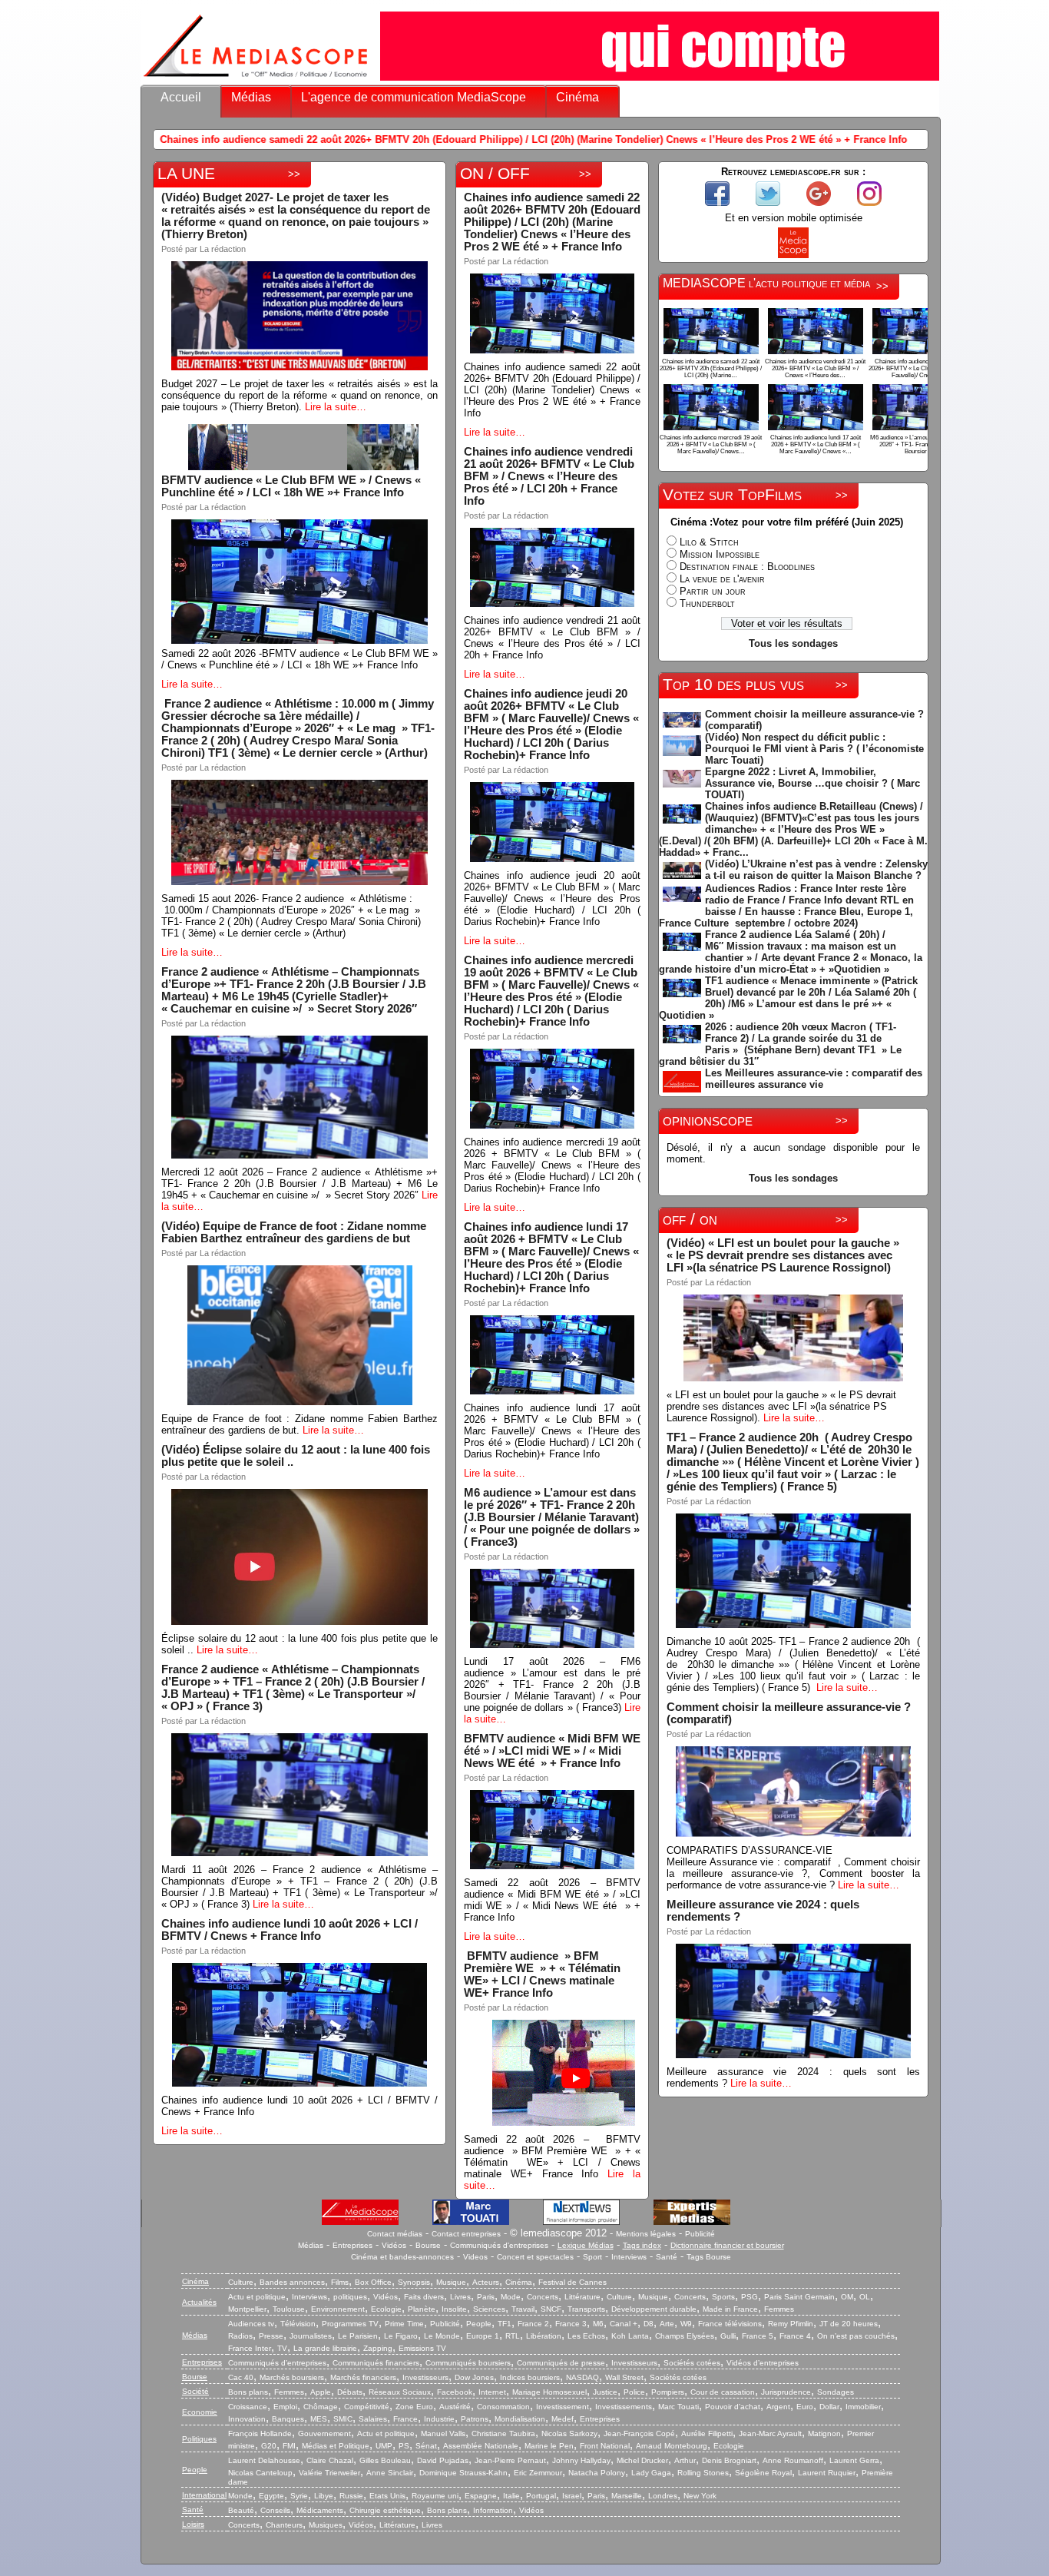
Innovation (247, 2419)
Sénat (426, 2446)
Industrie (439, 2419)
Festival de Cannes (572, 2282)
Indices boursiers (530, 2377)
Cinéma (577, 97)
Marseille (627, 2496)
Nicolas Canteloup (260, 2473)
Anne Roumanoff (793, 2460)
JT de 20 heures (849, 2324)
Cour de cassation (723, 2392)
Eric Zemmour (538, 2473)
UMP (384, 2446)
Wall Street (624, 2377)
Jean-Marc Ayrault (770, 2433)
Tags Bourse (709, 2257)
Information (493, 2510)
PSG (750, 2297)
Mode (511, 2297)
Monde (240, 2496)
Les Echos (586, 2336)
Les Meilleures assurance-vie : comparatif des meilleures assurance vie (814, 1079)
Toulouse (289, 2309)
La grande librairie (325, 2348)
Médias (251, 97)
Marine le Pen (549, 2446)
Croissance (248, 2407)
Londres (663, 2496)
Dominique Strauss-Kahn (463, 2473)
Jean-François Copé (639, 2433)
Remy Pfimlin (791, 2324)
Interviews (629, 2257)
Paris (486, 2297)
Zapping (378, 2348)
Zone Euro (414, 2407)
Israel (572, 2496)
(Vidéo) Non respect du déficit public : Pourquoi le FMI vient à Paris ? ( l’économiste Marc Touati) (814, 749)
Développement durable (654, 2309)
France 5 (758, 2336)
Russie (351, 2496)
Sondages (836, 2392)
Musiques (326, 2525)
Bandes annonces (292, 2282)
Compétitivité (367, 2407)
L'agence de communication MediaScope (414, 97)
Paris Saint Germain (799, 2297)
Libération (544, 2336)
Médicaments (320, 2510)
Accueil (181, 97)
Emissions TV (422, 2348)
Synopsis (414, 2282)
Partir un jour (713, 591)
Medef (563, 2419)
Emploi (285, 2407)
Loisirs (193, 2524)
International (204, 2495)
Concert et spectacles (535, 2257)
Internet (492, 2392)
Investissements (624, 2407)
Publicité (700, 2234)
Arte (667, 2324)
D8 (649, 2324)
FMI (289, 2446)
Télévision (298, 2324)
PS (404, 2446)
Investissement (563, 2407)
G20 (269, 2446)
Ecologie (386, 2309)
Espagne (481, 2496)
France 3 (571, 2324)
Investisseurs (634, 2363)
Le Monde (442, 2336)
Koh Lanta (630, 2336)
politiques (350, 2297)
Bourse (428, 2245)
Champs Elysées (685, 2336)
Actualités (199, 2302)
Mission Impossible (720, 554)
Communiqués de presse (561, 2363)
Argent (778, 2407)
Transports (586, 2309)
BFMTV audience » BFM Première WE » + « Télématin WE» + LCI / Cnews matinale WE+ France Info (544, 1974)
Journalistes (311, 2336)
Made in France (730, 2309)
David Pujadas (443, 2460)
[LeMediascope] (256, 80)
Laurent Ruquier (827, 2473)
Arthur (685, 2460)
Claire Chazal (330, 2460)
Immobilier (863, 2407)
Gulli (728, 2336)
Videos (475, 2257)
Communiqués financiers (376, 2363)
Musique (451, 2282)
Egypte (271, 2496)
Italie (511, 2496)
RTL (513, 2336)
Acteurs (486, 2282)
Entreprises (352, 2245)
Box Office (373, 2282)
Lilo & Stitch (709, 542)
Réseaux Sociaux (400, 2392)
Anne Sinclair (390, 2473)
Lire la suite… (336, 407)
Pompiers (668, 2392)
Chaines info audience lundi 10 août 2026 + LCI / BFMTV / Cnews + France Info (290, 1930)
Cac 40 (241, 2377)
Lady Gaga (651, 2473)
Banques (288, 2419)
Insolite (454, 2309)
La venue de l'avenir (722, 579)
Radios (240, 2336)
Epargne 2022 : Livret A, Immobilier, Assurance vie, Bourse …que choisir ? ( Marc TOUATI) (812, 783)
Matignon (824, 2433)
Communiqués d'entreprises (499, 2245)
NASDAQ (582, 2377)
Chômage (321, 2407)
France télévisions (730, 2324)
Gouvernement (324, 2433)
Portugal (541, 2496)
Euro (805, 2407)
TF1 (505, 2324)
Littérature (582, 2297)
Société (195, 2391)
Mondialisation (520, 2419)
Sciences (489, 2309)
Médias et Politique (336, 2446)
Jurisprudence (786, 2392)
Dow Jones (474, 2377)
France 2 (533, 2324)
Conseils (275, 2510)
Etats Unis (387, 2496)
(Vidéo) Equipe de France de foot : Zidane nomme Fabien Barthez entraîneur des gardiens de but (294, 1232)
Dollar (829, 2407)
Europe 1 (483, 2336)
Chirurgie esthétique (385, 2510)
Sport (592, 2257)
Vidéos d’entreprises (763, 2363)
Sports (723, 2297)
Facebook (455, 2392)
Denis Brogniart (729, 2460)
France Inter (250, 2348)
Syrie (299, 2496)
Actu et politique (257, 2297)
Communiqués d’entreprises (277, 2363)
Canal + (624, 2324)
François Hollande (260, 2433)
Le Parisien (358, 2336)
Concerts (543, 2297)
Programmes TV (350, 2324)
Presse (271, 2336)
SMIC (343, 2419)
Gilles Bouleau (385, 2460)
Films (340, 2282)
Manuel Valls (443, 2433)
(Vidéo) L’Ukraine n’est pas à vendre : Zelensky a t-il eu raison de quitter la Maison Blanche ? (816, 870)
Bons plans (248, 2392)
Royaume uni (435, 2496)
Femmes (779, 2309)
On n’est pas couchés (856, 2336)
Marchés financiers (363, 2377)
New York (700, 2496)
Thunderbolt (707, 603)
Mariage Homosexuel (549, 2392)
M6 (598, 2324)
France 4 (795, 2336)
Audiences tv (251, 2324)
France (405, 2419)
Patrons (475, 2419)
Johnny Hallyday (581, 2460)
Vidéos (394, 2245)
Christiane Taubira (503, 2433)
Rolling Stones (703, 2473)
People (479, 2324)
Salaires (373, 2419)
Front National (605, 2446)
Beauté (241, 2510)
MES (319, 2419)
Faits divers (424, 2297)
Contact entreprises (466, 2234)
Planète (422, 2309)
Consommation (503, 2407)
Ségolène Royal (763, 2473)
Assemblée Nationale (481, 2446)
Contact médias (395, 2234)
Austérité (455, 2407)
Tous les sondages (793, 643)
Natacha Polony (597, 2473)
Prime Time (404, 2324)
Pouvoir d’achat (733, 2407)
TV (282, 2348)
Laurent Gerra (854, 2460)
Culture (241, 2282)
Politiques (199, 2439)
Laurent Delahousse (264, 2460)
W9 (686, 2324)
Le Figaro (401, 2336)
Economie (200, 2412)
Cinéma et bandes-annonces (402, 2257)
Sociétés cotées (692, 2363)
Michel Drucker (642, 2460)
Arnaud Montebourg (672, 2446)
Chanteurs (284, 2525)
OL (865, 2297)
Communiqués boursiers (468, 2363)
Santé (667, 2257)
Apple (321, 2392)
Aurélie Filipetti (707, 2433)
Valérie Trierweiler (329, 2473)
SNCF (551, 2309)
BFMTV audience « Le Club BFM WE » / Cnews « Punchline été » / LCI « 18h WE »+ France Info (291, 486)
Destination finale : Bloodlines (747, 567)
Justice (605, 2392)
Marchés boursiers (292, 2377)
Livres (460, 2297)
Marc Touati (678, 2407)
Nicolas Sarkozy (569, 2433)
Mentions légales (646, 2234)
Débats (350, 2392)
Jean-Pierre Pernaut (510, 2460)
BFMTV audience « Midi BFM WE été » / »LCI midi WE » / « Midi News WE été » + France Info (552, 1751)
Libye (324, 2496)
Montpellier (247, 2309)
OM (847, 2297)
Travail (523, 2309)
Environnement (338, 2309)
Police (634, 2392)
